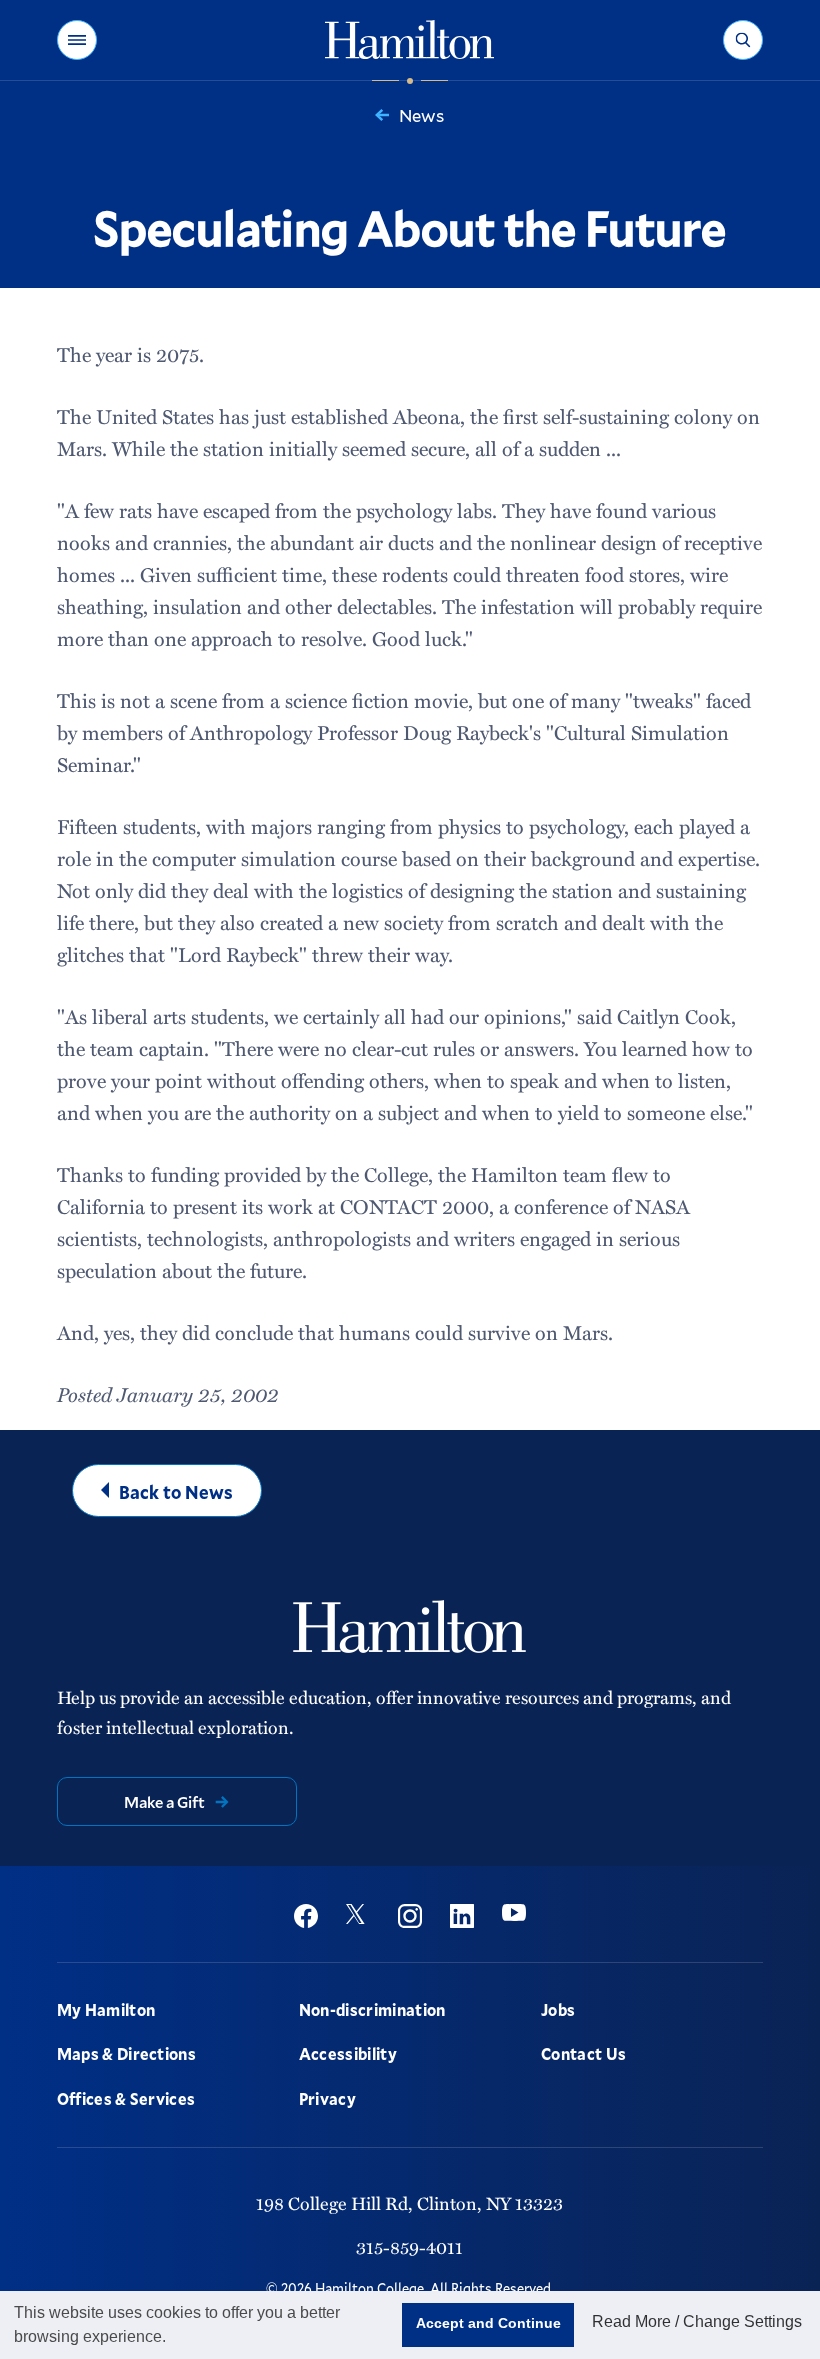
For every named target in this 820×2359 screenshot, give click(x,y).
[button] (77, 40)
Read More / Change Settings (697, 2321)
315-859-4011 (409, 2247)
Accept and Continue (488, 2323)
